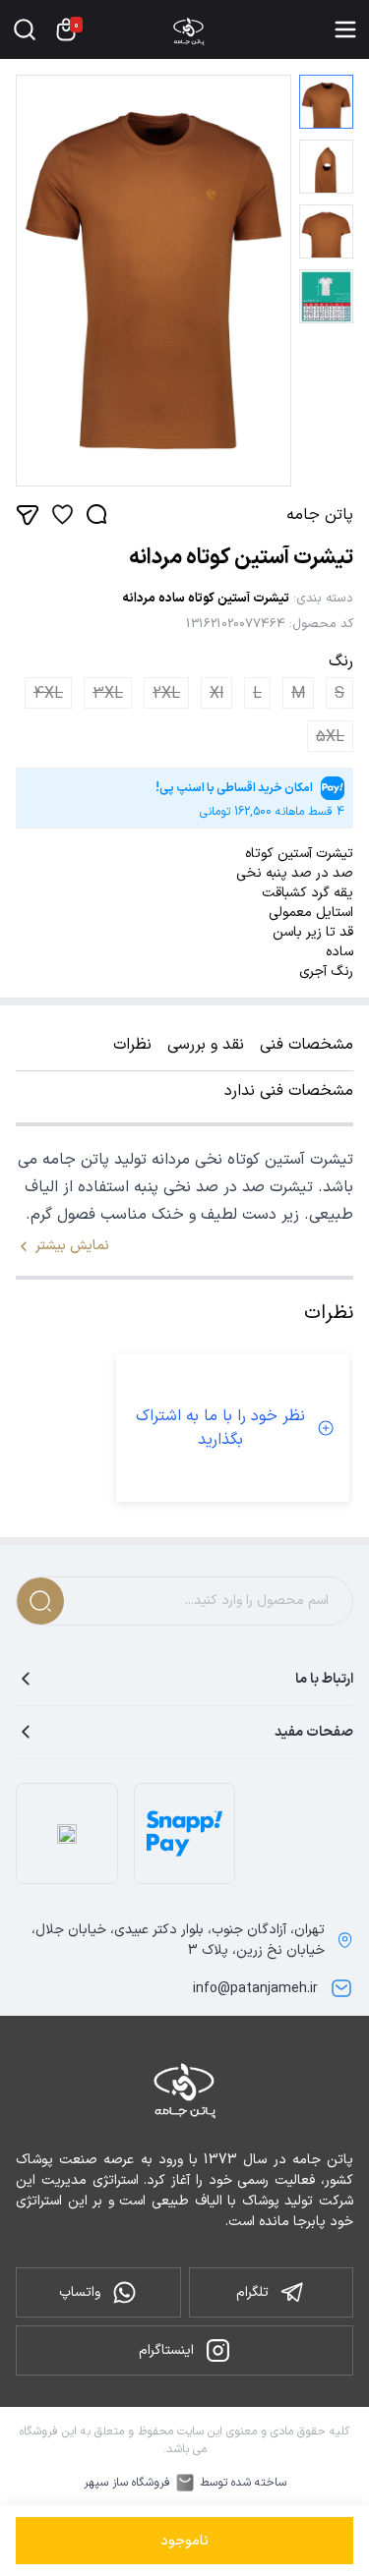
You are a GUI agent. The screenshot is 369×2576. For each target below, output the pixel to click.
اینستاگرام (166, 2350)
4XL (48, 694)
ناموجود (184, 2541)
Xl (216, 694)
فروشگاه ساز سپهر (127, 2483)
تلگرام (252, 2292)
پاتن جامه (320, 515)
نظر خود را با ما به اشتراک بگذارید (220, 1428)
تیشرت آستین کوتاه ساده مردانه (206, 599)
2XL (166, 694)
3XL (108, 694)
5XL (330, 737)
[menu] (345, 29)
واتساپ (80, 2292)
